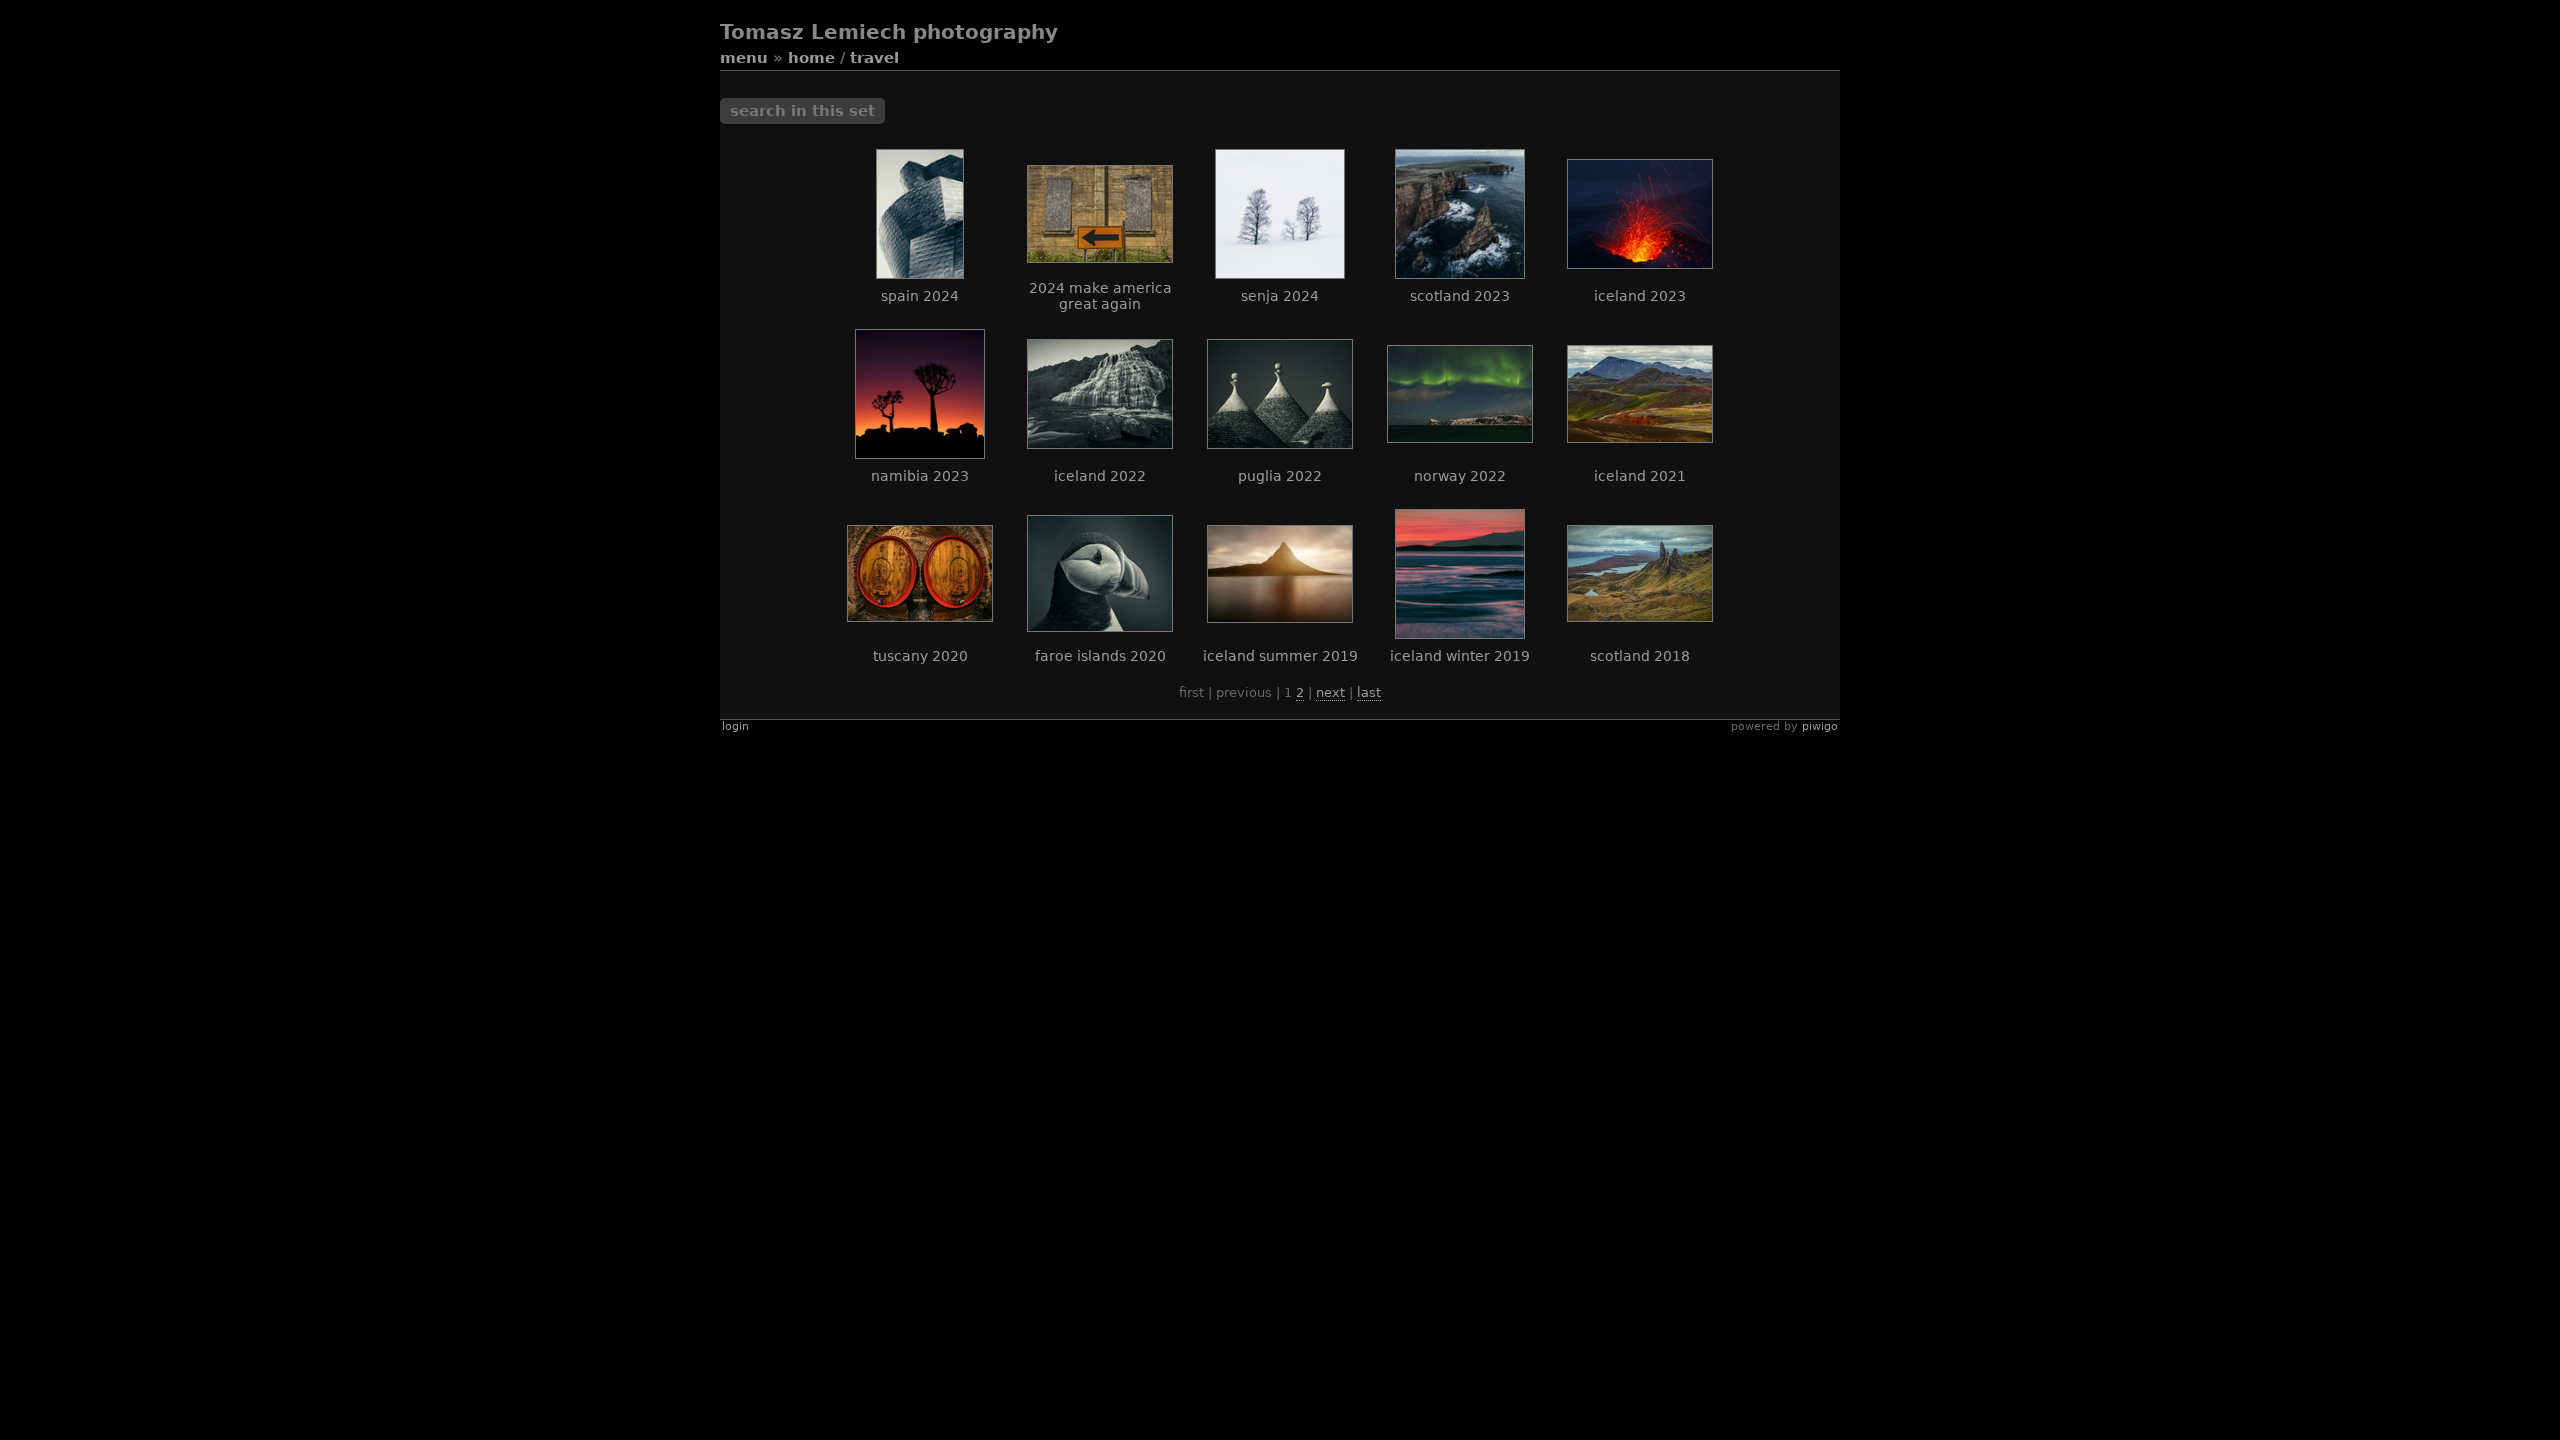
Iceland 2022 (1100, 476)
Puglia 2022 (1280, 476)
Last (1369, 692)
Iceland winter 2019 (1460, 656)
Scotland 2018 (1640, 656)
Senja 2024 (1280, 296)
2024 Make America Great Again (1100, 296)
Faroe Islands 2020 (1100, 656)
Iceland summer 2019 (1280, 656)
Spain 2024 (920, 296)
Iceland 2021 (1640, 476)
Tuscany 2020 (920, 656)
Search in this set (802, 111)
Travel (874, 58)
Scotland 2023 (1460, 296)
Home (811, 58)
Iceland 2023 (1640, 296)
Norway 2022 (1460, 476)
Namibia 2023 (920, 476)
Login (735, 726)
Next (1330, 692)
